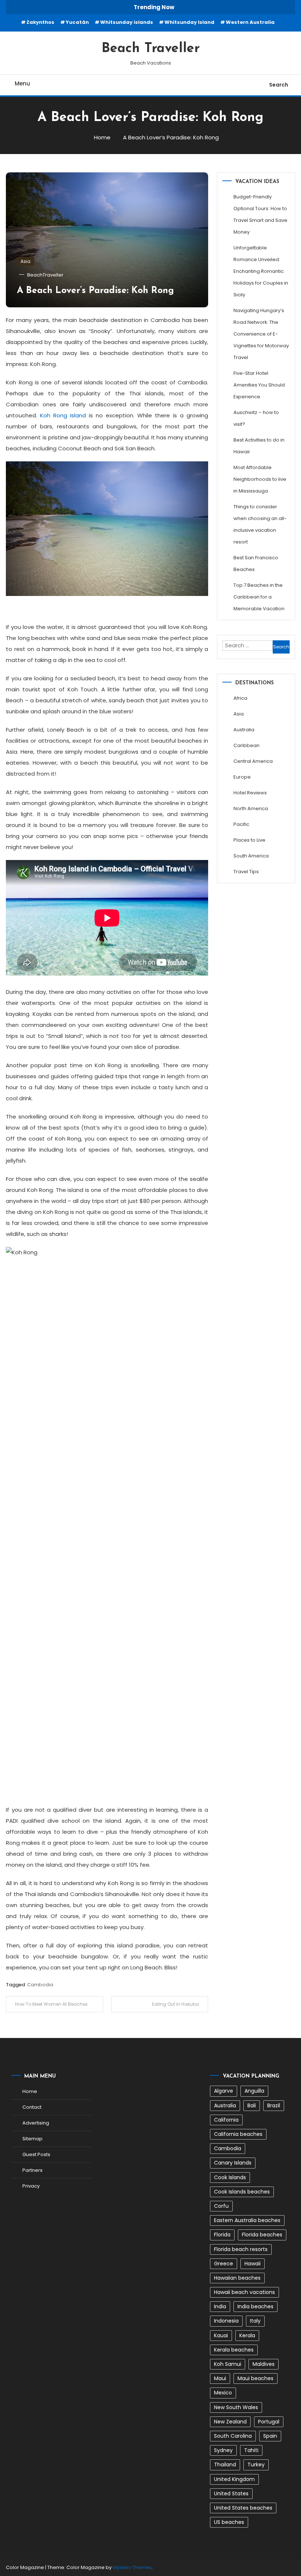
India (220, 2306)
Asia (26, 261)
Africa (240, 698)
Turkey (256, 2465)
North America (251, 808)
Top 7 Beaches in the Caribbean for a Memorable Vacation (259, 597)
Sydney (223, 2450)
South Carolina (233, 2436)
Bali (252, 2105)
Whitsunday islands (127, 22)
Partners (32, 2170)
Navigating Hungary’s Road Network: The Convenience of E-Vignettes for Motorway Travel (261, 334)
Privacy (31, 2186)
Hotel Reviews (250, 793)
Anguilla (254, 2091)
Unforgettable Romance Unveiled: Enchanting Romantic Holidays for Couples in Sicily (261, 271)
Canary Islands (233, 2163)
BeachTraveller (45, 275)
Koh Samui (228, 2364)
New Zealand (230, 2422)
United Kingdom (234, 2479)
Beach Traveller (151, 49)
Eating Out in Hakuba (175, 2004)
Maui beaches (255, 2378)
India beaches (255, 2306)
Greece (224, 2264)
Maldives (264, 2364)
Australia (244, 730)
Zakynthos (40, 22)
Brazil (274, 2105)
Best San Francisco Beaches (256, 563)
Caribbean (246, 745)
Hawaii (253, 2264)
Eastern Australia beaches (247, 2220)
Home (30, 2091)
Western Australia (250, 22)
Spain (270, 2436)
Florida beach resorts (241, 2249)
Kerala (247, 2335)
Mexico (223, 2393)
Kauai (221, 2335)
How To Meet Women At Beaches (51, 2004)
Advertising (36, 2123)
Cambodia (40, 1985)
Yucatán (77, 22)
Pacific (241, 824)
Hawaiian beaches (237, 2278)
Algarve (224, 2091)
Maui (220, 2378)
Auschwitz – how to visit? (256, 418)
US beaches (229, 2522)
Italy (255, 2321)
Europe (242, 777)
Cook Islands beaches (242, 2192)
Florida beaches (262, 2235)
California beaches (238, 2134)
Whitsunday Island (189, 22)
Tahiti (251, 2450)
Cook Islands (230, 2177)
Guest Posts (36, 2154)
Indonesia (226, 2321)
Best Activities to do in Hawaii (259, 446)
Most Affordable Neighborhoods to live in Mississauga (260, 479)
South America (251, 856)
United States (231, 2493)
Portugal (269, 2422)
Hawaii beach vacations (244, 2292)
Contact (32, 2107)
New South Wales (236, 2407)
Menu (22, 83)
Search (279, 85)
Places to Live (249, 840)
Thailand (225, 2465)
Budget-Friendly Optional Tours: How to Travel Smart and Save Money (260, 214)
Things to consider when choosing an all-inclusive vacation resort (260, 524)
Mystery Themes (132, 2567)
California (226, 2120)
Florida (222, 2235)
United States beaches (243, 2508)
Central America (253, 761)
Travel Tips (246, 872)
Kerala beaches (234, 2350)
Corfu (221, 2206)
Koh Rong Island (63, 415)
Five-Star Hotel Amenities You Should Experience (259, 385)
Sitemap (32, 2139)
